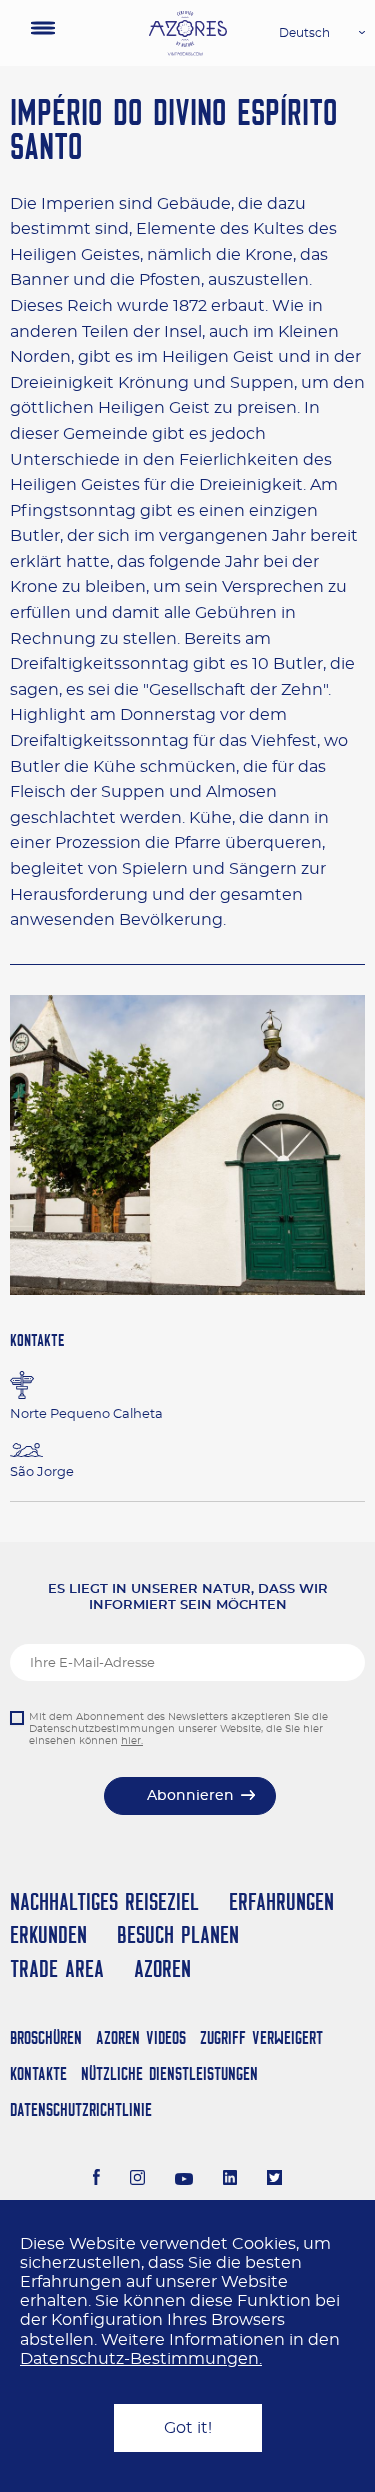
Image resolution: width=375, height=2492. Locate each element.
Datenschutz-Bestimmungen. (141, 2359)
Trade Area (57, 1968)
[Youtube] (184, 2180)
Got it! (188, 2428)
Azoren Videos (141, 2037)
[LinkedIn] (230, 2180)
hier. (132, 1741)
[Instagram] (137, 2180)
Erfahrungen (281, 1901)
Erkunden (48, 1934)
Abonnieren (190, 1796)
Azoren (162, 1968)
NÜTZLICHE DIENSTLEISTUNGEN (169, 2073)
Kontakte (38, 2073)
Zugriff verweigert (261, 2037)
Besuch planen (178, 1934)
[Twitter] (274, 2180)
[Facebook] (97, 2180)
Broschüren (46, 2037)
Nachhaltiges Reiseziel (104, 1901)
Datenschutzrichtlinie (81, 2109)
